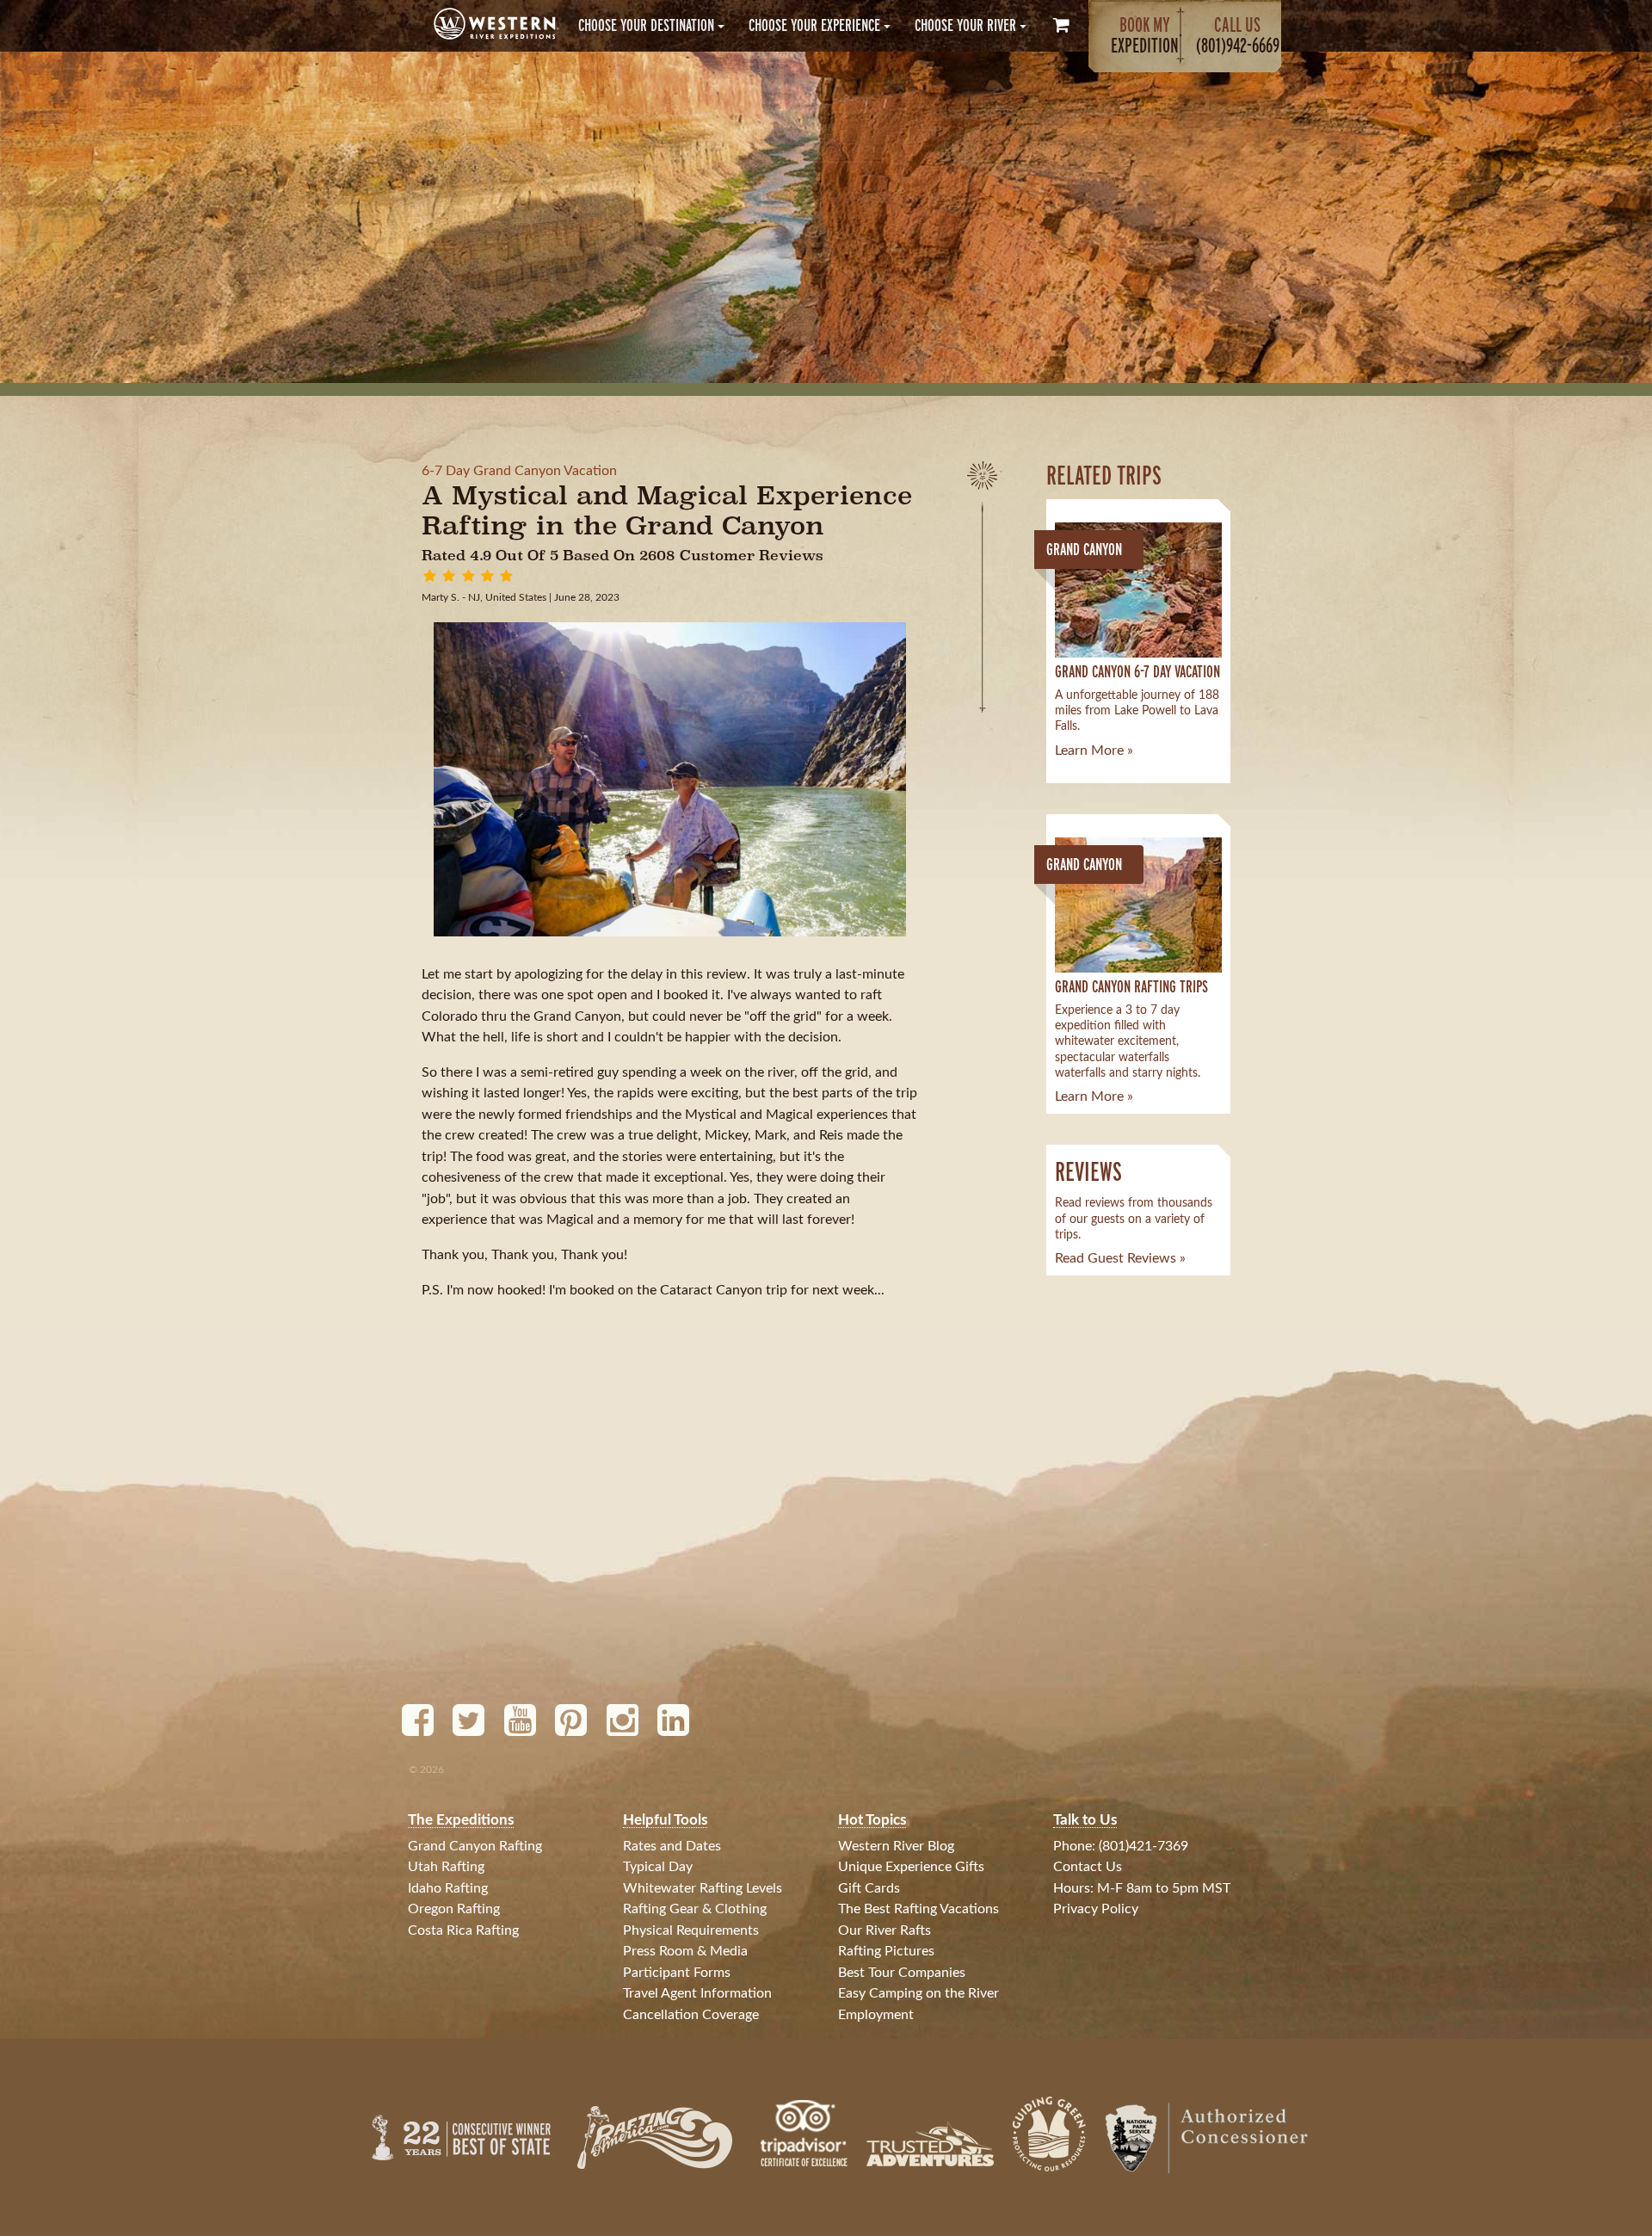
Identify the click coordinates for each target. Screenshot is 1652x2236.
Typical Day (658, 1867)
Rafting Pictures (886, 1951)
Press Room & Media (685, 1951)
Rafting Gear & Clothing (695, 1909)
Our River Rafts (885, 1930)
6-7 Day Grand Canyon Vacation (519, 471)
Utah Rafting (446, 1867)
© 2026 (426, 1770)
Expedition (1145, 35)
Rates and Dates (672, 1846)
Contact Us (1088, 1867)
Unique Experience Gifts (911, 1867)
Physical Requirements (691, 1930)
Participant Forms (677, 1973)
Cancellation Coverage (691, 2015)
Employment (876, 2015)
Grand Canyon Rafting (475, 1846)
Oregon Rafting (454, 1909)
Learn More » (1094, 750)
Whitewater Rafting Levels (703, 1888)
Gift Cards (869, 1888)
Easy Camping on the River (918, 1993)
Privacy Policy (1096, 1909)
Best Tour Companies (902, 1973)
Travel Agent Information (697, 1993)
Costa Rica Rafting (463, 1930)
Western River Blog (896, 1846)
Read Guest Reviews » (1120, 1258)
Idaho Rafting (448, 1888)
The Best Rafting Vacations (918, 1909)
